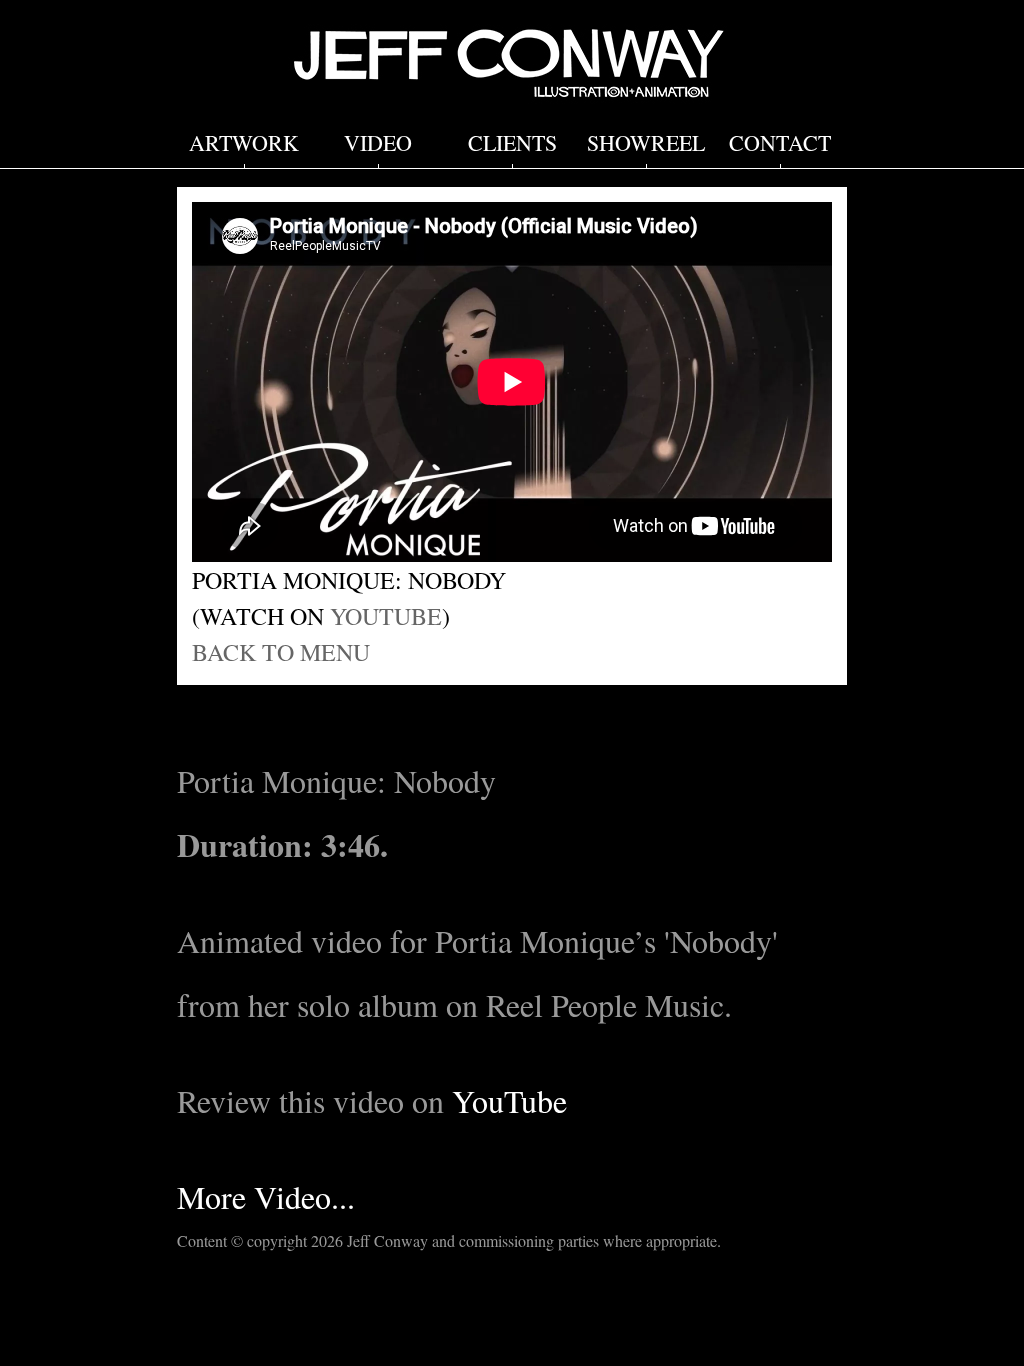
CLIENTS (512, 142)
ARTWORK (244, 142)
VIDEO (378, 142)
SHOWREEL (646, 142)
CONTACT (780, 142)
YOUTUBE (386, 616)
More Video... (266, 1196)
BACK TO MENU (281, 652)
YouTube (509, 1100)
